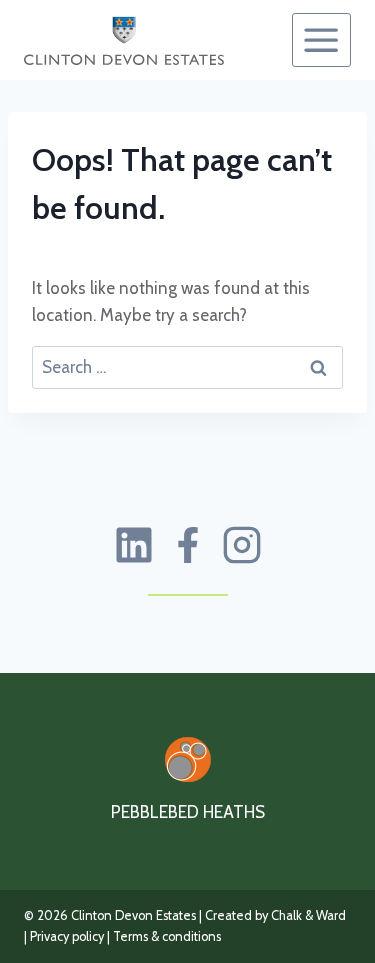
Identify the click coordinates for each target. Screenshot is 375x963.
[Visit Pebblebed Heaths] (188, 759)
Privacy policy (67, 936)
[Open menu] (321, 40)
